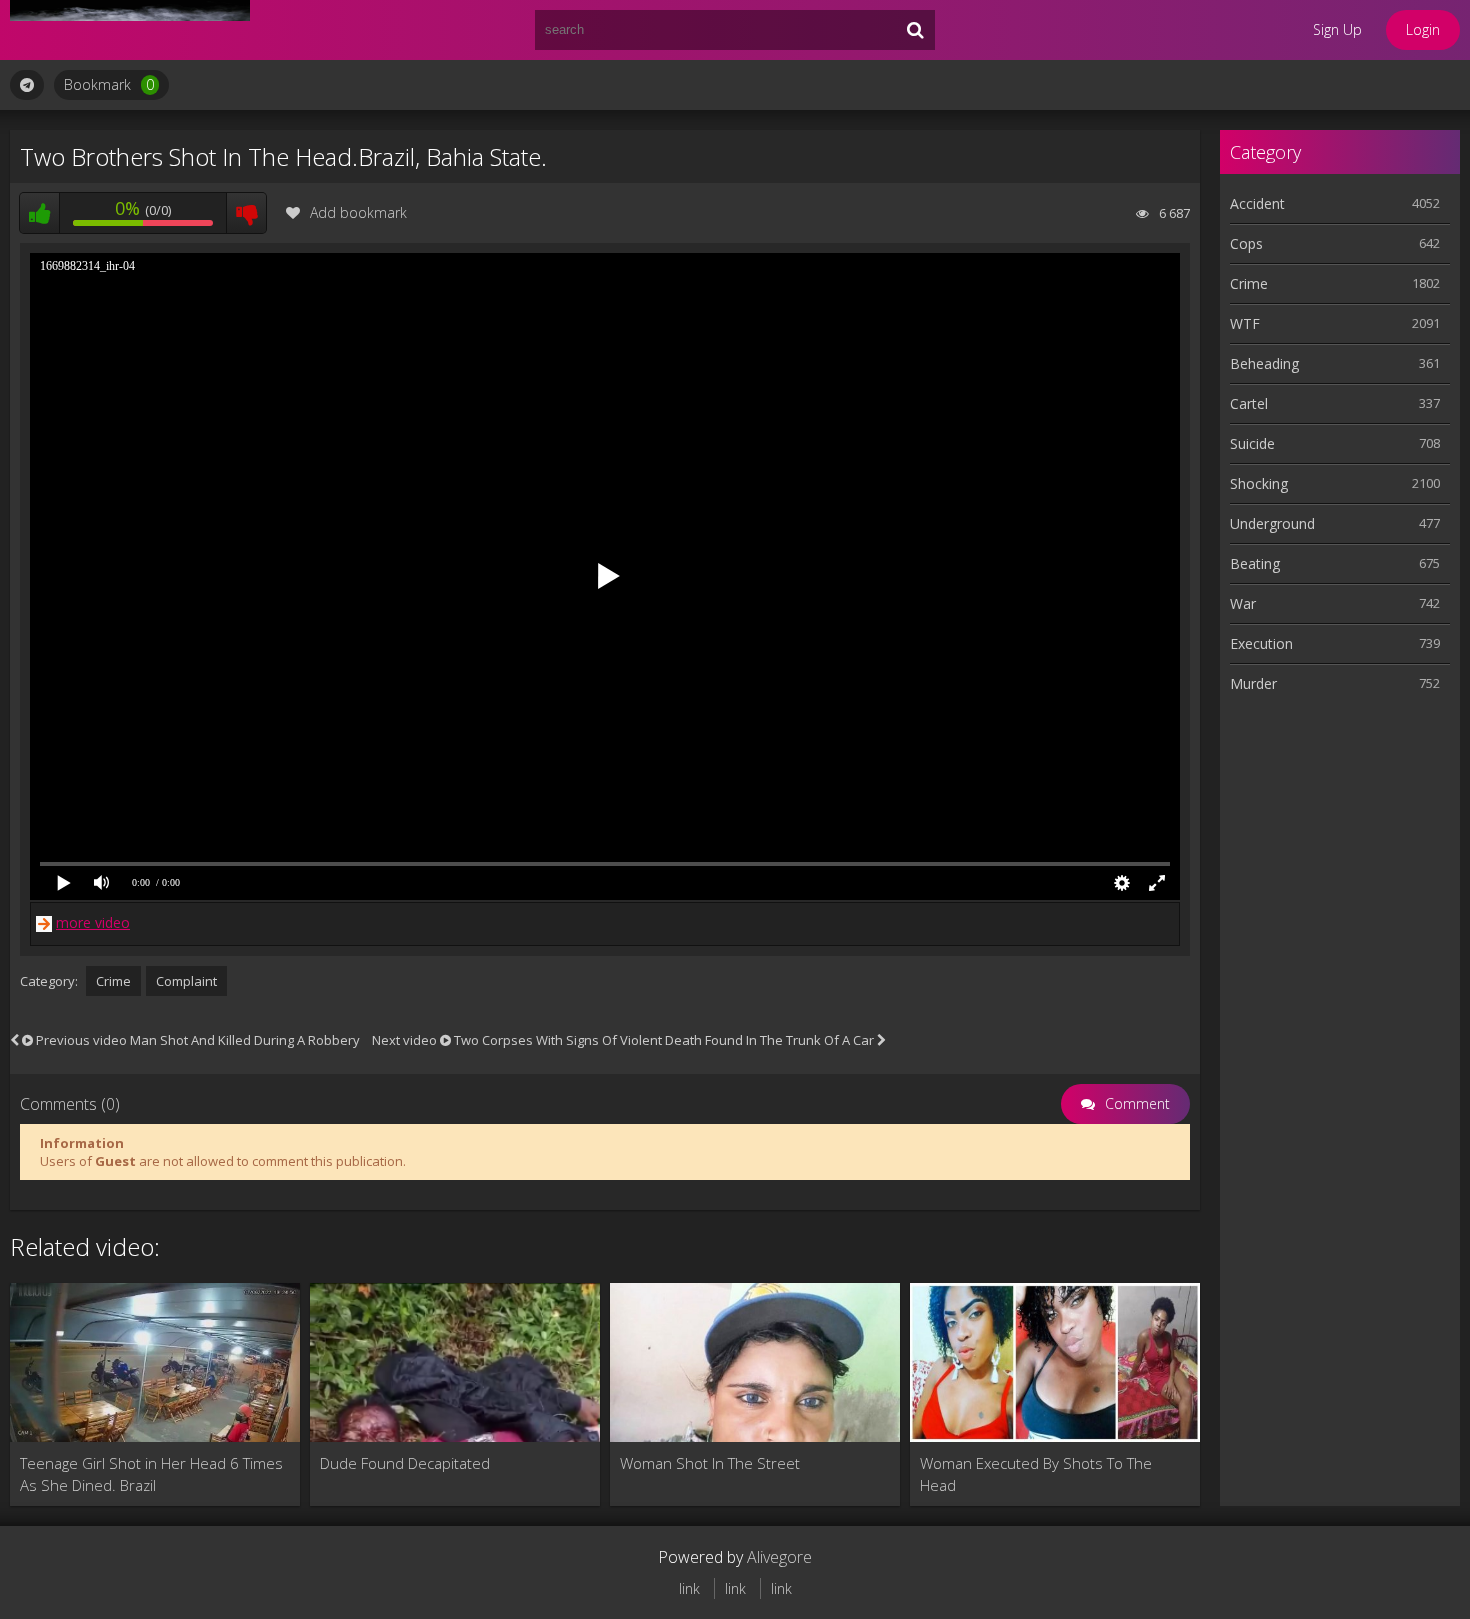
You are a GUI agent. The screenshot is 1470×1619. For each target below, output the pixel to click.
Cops (1246, 243)
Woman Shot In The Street (710, 1463)
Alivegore (779, 1557)
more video (93, 922)
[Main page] (130, 30)
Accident (1257, 203)
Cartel (1249, 403)
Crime (113, 981)
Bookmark (109, 84)
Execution (1261, 643)
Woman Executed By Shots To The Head (1036, 1474)
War (1243, 603)
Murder (1253, 683)
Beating (1255, 563)
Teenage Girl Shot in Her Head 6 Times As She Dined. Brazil (151, 1474)
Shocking (1259, 483)
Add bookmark (358, 212)
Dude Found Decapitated (405, 1463)
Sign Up (1337, 29)
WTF (1245, 323)
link (689, 1588)
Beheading (1264, 363)
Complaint (186, 981)
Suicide (1252, 443)
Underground (1272, 523)
